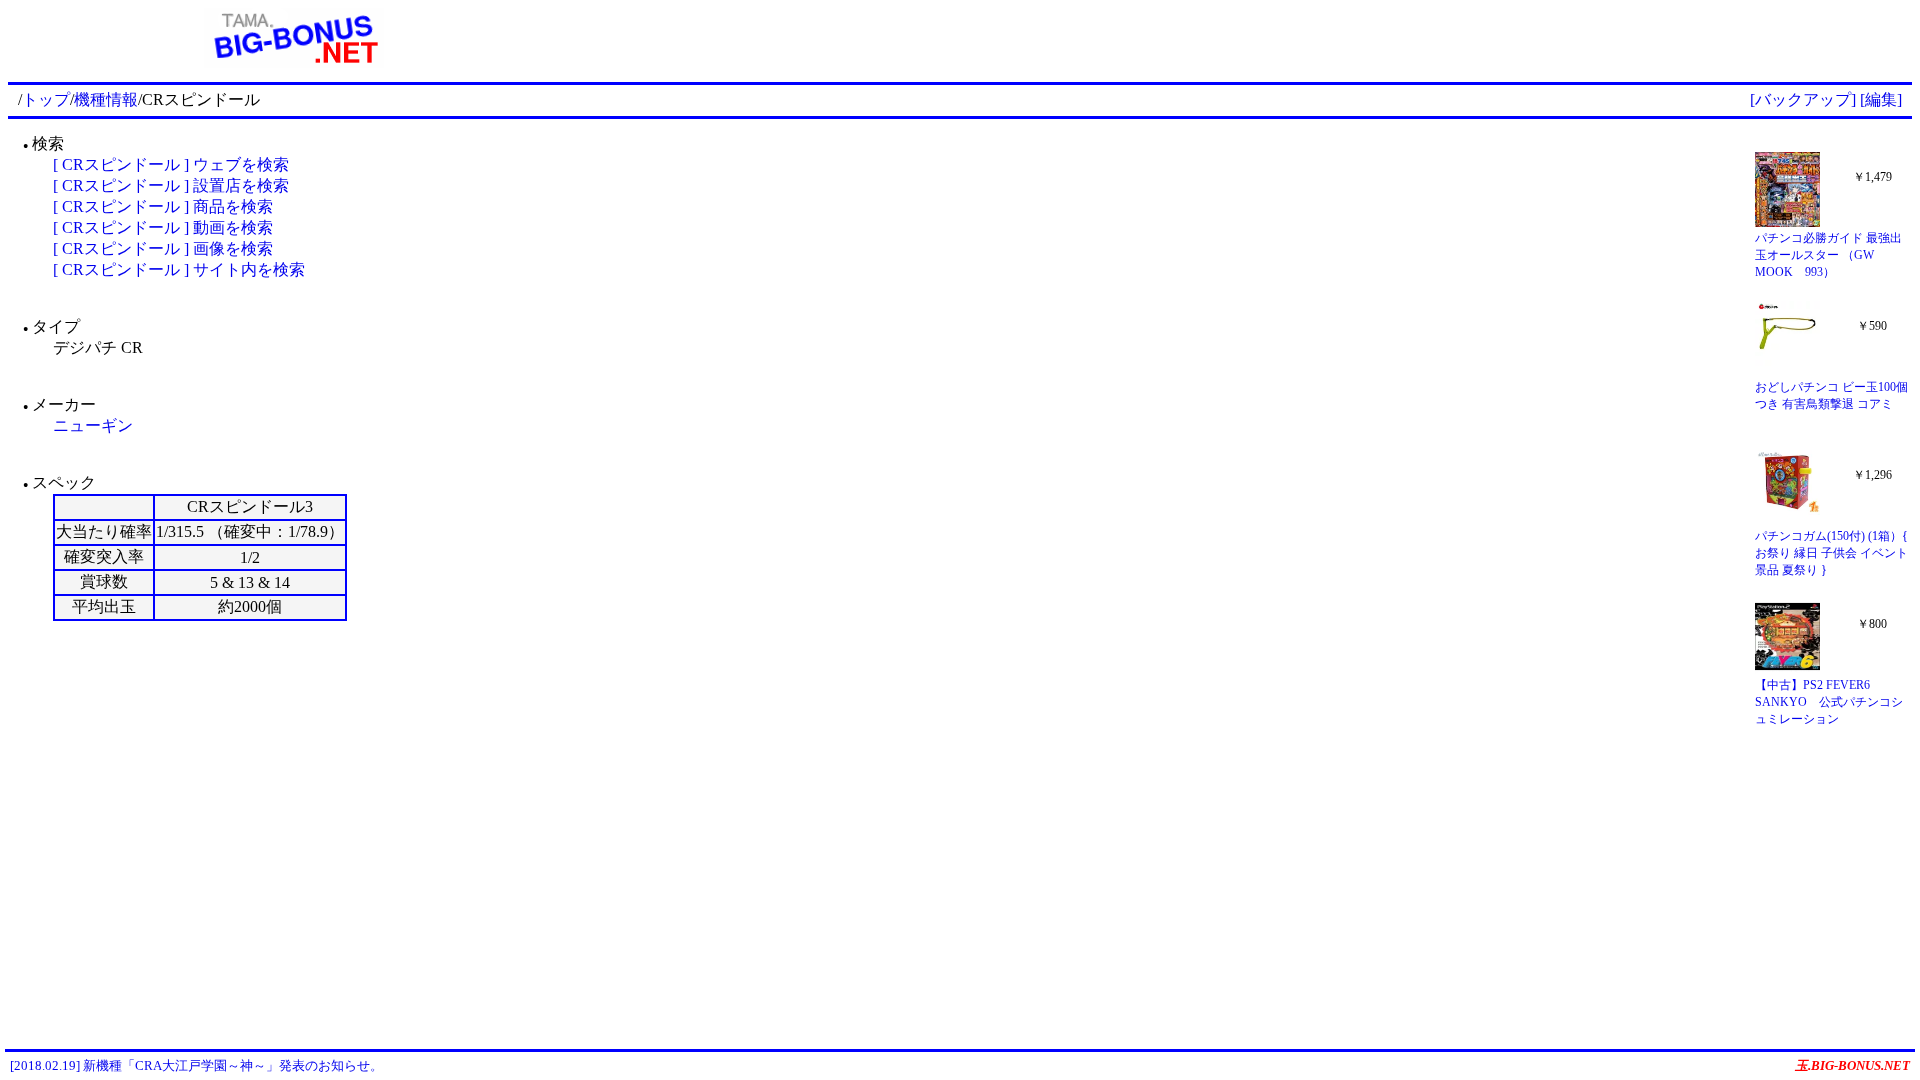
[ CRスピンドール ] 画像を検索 (163, 248)
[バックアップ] (1803, 99)
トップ (46, 99)
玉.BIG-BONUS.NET (1852, 1065)
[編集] (1881, 99)
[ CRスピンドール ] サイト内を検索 (179, 269)
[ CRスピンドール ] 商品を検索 (163, 206)
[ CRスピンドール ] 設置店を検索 (171, 185)
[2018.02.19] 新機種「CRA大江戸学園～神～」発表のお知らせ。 (196, 1065)
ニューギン (93, 425)
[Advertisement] (1246, 38)
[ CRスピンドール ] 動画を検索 (163, 227)
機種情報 (106, 99)
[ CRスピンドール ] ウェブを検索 (171, 164)
